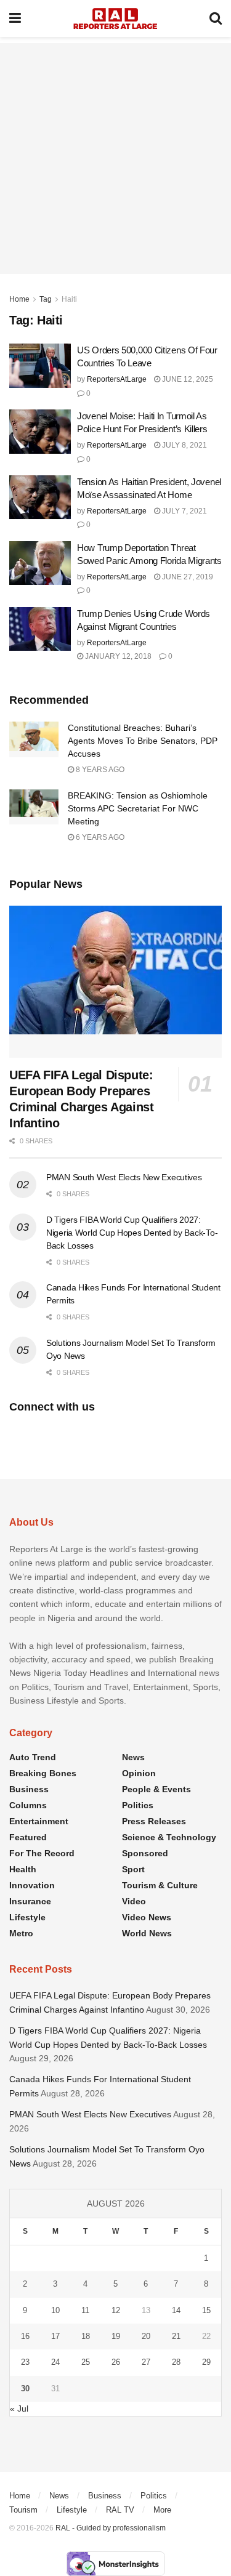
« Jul (19, 2409)
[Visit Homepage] (115, 18)
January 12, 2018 (117, 656)
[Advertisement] (115, 159)
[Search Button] (216, 18)
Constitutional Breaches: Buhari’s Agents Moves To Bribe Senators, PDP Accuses (143, 741)
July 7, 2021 (184, 511)
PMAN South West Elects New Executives (124, 1177)
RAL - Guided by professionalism (111, 2528)
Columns (28, 1805)
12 (116, 2310)
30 (25, 2389)
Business (29, 1789)
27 (146, 2362)
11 (85, 2310)
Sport (133, 1869)
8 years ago (99, 770)
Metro (21, 1933)
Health (23, 1869)
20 (146, 2336)
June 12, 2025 (187, 379)
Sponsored (145, 1853)
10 (55, 2310)
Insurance (30, 1901)
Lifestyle (27, 1917)
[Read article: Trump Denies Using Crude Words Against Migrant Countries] (40, 629)
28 (176, 2362)
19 (116, 2336)
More (162, 2510)
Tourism (23, 2510)
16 (25, 2336)
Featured (28, 1837)
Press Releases (154, 1821)
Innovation (32, 1885)
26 (116, 2362)
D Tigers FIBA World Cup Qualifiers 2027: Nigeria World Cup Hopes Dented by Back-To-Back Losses (132, 1233)
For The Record (42, 1853)
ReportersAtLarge (117, 379)
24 (55, 2362)
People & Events (156, 1789)
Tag (46, 299)
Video (134, 1901)
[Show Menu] (15, 18)
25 (86, 2362)
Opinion (139, 1773)
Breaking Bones (43, 1773)
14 (176, 2310)
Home (19, 299)
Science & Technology (169, 1837)
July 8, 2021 (184, 445)
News (133, 1757)
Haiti (69, 299)
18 (86, 2336)
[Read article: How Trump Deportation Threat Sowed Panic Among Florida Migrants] (40, 563)
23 (25, 2362)
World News (147, 1933)
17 (55, 2336)
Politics (138, 1805)
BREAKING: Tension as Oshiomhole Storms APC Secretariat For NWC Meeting (138, 808)
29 (206, 2362)
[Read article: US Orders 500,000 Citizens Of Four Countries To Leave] (40, 366)
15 (206, 2310)
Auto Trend (33, 1757)
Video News (147, 1917)
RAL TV (120, 2510)
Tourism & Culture (160, 1885)
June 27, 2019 (187, 577)
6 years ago (99, 837)
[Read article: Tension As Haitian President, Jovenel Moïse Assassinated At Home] (40, 497)
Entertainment (39, 1821)
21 (176, 2336)
